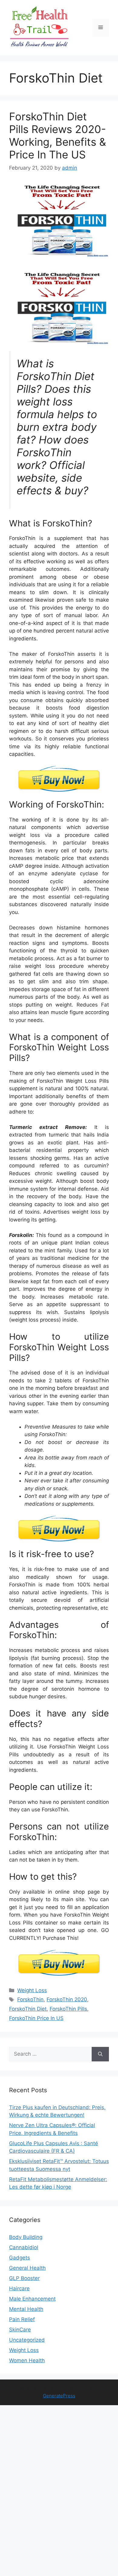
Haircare (19, 2288)
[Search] (100, 2054)
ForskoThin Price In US (36, 2018)
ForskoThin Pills (68, 2009)
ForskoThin (30, 1999)
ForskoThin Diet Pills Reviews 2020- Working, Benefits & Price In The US (57, 135)
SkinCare (20, 2330)
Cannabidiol (24, 2247)
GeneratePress (59, 2396)
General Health (27, 2268)
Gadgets (20, 2258)
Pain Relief (22, 2319)
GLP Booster (24, 2278)
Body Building (26, 2237)
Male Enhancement (32, 2299)
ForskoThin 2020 (67, 1999)
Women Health (27, 2360)
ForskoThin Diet (28, 2009)
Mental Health (26, 2309)
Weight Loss (32, 1990)
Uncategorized (27, 2340)
